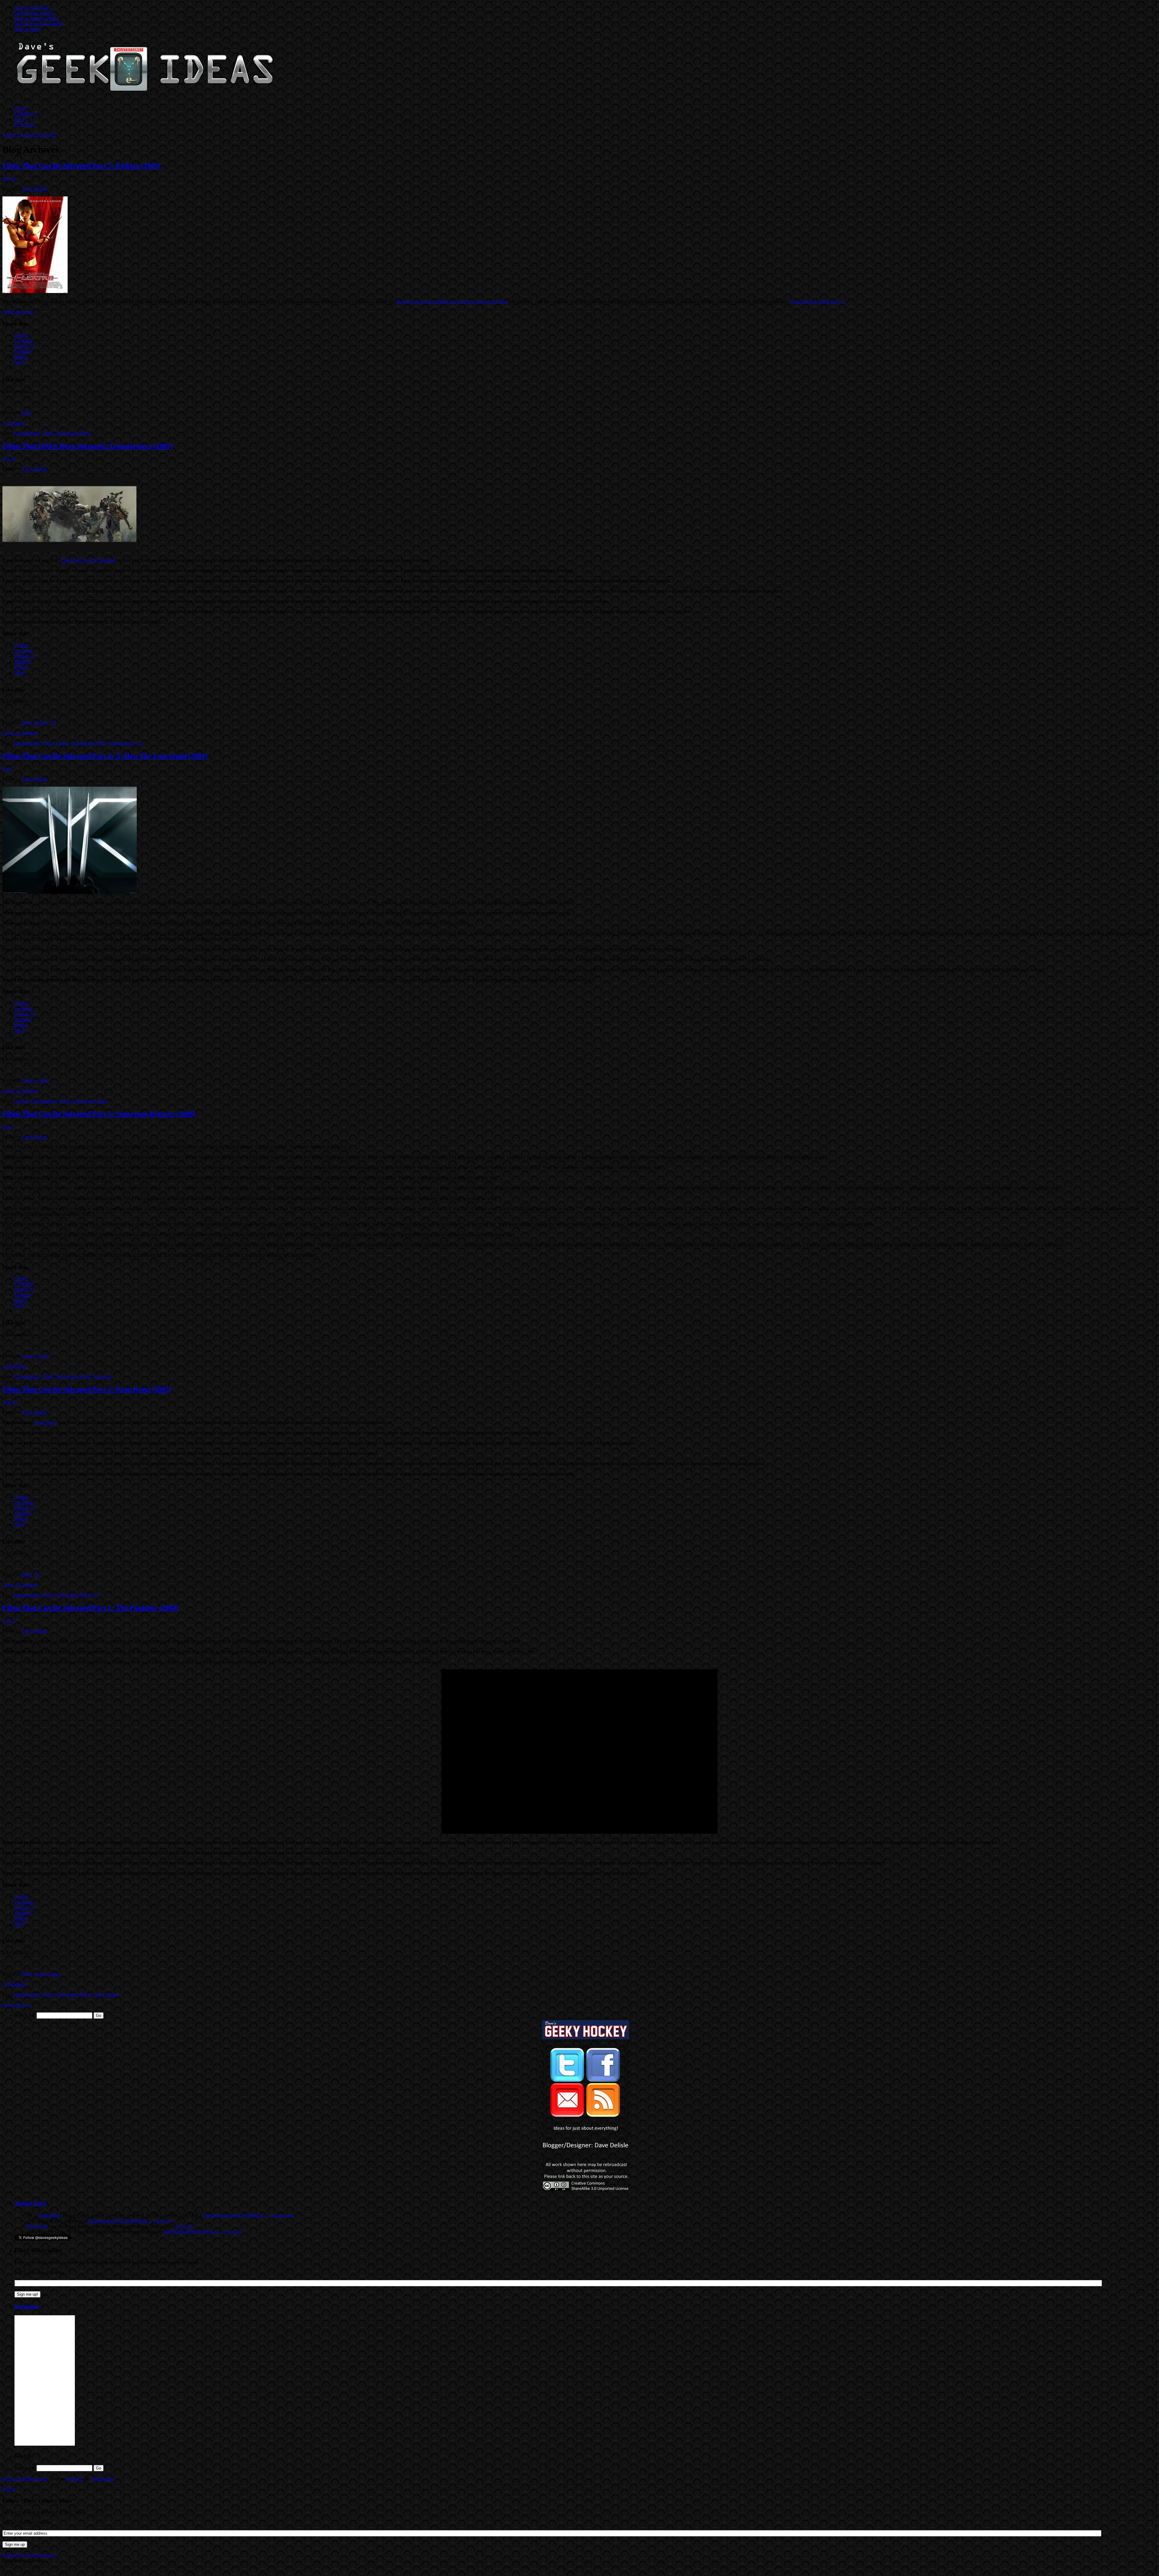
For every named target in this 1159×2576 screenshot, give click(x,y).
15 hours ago (282, 2215)
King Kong (46, 1423)
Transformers (121, 743)
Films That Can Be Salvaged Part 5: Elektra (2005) (81, 166)
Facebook (27, 135)
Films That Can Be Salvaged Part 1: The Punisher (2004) (91, 1608)
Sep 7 (8, 769)
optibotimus (49, 2215)
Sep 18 (9, 178)
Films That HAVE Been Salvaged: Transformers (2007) (88, 446)
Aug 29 (10, 1402)
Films (26, 413)
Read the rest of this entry (819, 302)
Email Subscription (38, 2250)
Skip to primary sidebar (37, 18)
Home (20, 108)
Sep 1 (8, 1127)
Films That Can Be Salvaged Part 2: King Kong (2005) (87, 1389)
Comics (28, 1080)
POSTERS (25, 124)
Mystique (74, 2479)
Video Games (47, 1974)
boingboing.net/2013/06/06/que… (120, 2221)
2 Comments (14, 1366)
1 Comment (14, 423)
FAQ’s (21, 119)
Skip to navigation (32, 7)
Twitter (9, 135)
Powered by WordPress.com (29, 2555)
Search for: (25, 2015)
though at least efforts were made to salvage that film (452, 302)
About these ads (18, 312)
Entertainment (27, 433)
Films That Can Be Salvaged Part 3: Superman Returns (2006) (99, 1114)
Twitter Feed (30, 2203)
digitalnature (102, 2479)
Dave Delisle (35, 189)
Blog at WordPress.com (25, 2479)
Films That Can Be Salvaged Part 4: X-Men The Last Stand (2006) (105, 756)
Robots (41, 723)
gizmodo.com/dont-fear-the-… (193, 2232)
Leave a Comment (20, 733)
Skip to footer (27, 29)
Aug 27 (10, 1621)
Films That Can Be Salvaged (88, 560)
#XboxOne (37, 2226)
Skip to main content (34, 13)
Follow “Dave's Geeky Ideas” (39, 2501)
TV (53, 723)
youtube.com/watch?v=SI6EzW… (235, 2215)
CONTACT (26, 114)
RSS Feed (47, 135)
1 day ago (163, 2221)
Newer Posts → (18, 2005)
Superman (103, 1376)
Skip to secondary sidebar (39, 24)
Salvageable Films (73, 433)
